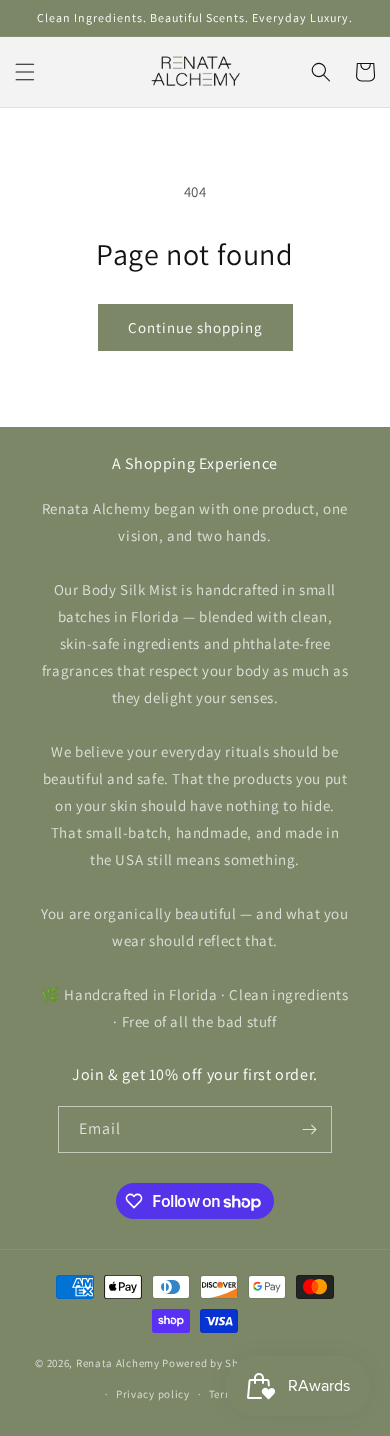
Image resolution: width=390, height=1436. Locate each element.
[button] (25, 72)
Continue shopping (195, 327)
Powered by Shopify (213, 1363)
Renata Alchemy (118, 1363)
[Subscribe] (309, 1129)
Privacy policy (153, 1394)
